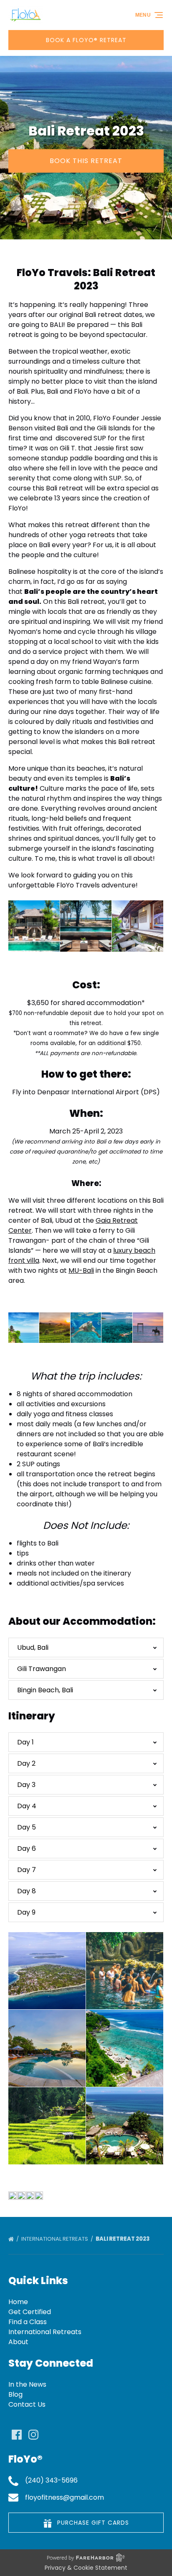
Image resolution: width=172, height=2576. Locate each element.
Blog (15, 2394)
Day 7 (27, 1870)
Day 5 (27, 1827)
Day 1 (25, 1742)
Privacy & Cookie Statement (86, 2568)
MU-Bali (81, 1270)
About (18, 2342)
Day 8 (27, 1891)
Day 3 (26, 1785)
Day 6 (27, 1848)
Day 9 (26, 1912)
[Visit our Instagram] (33, 2435)
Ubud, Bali (33, 1647)
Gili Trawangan (42, 1669)
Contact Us (27, 2404)
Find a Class (28, 2322)
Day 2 (26, 1763)
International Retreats (55, 2239)
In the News (27, 2384)
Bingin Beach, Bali (45, 1690)
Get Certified (30, 2312)
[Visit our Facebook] (17, 2435)
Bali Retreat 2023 (123, 2239)
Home (18, 2302)
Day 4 (27, 1806)
